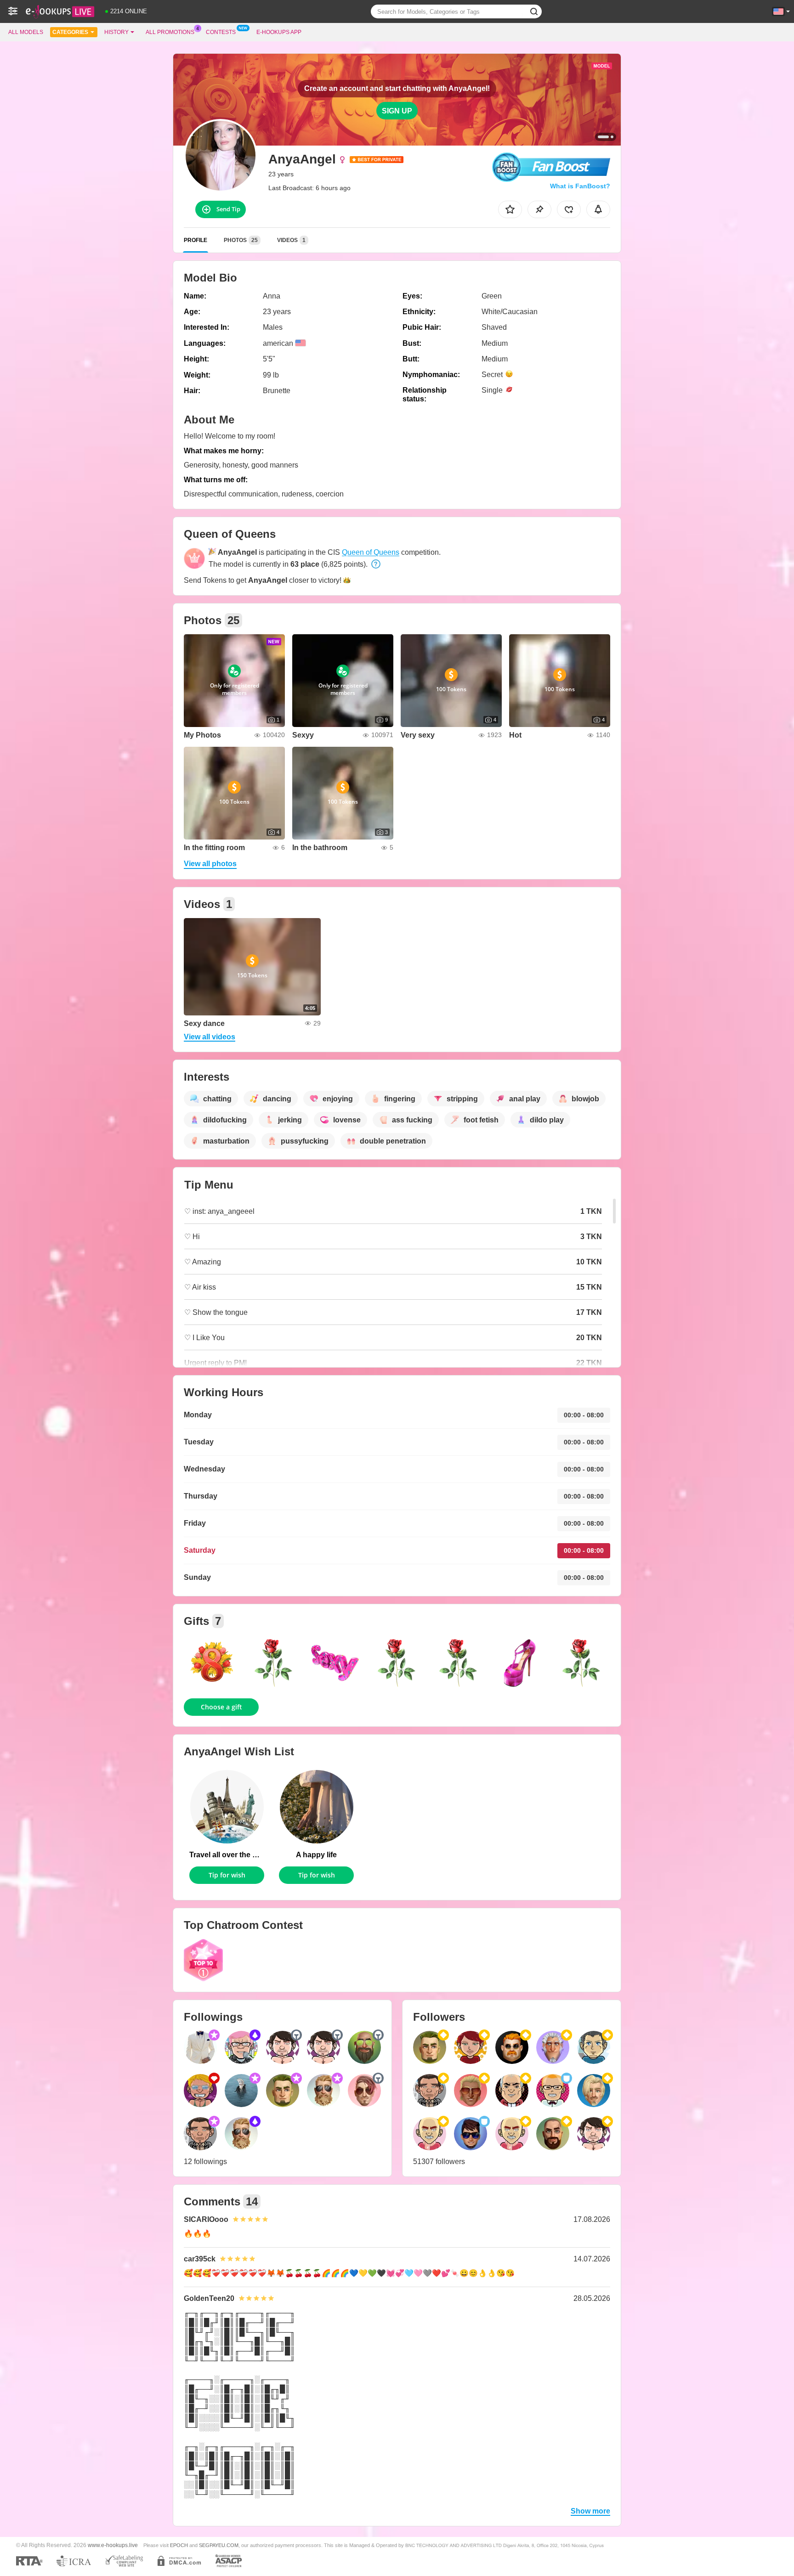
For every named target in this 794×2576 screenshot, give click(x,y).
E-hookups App (279, 32)
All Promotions (170, 32)
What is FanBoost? (580, 186)
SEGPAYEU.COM (219, 2545)
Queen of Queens (371, 552)
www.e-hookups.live (113, 2545)
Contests (221, 32)
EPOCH (179, 2545)
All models (26, 32)
